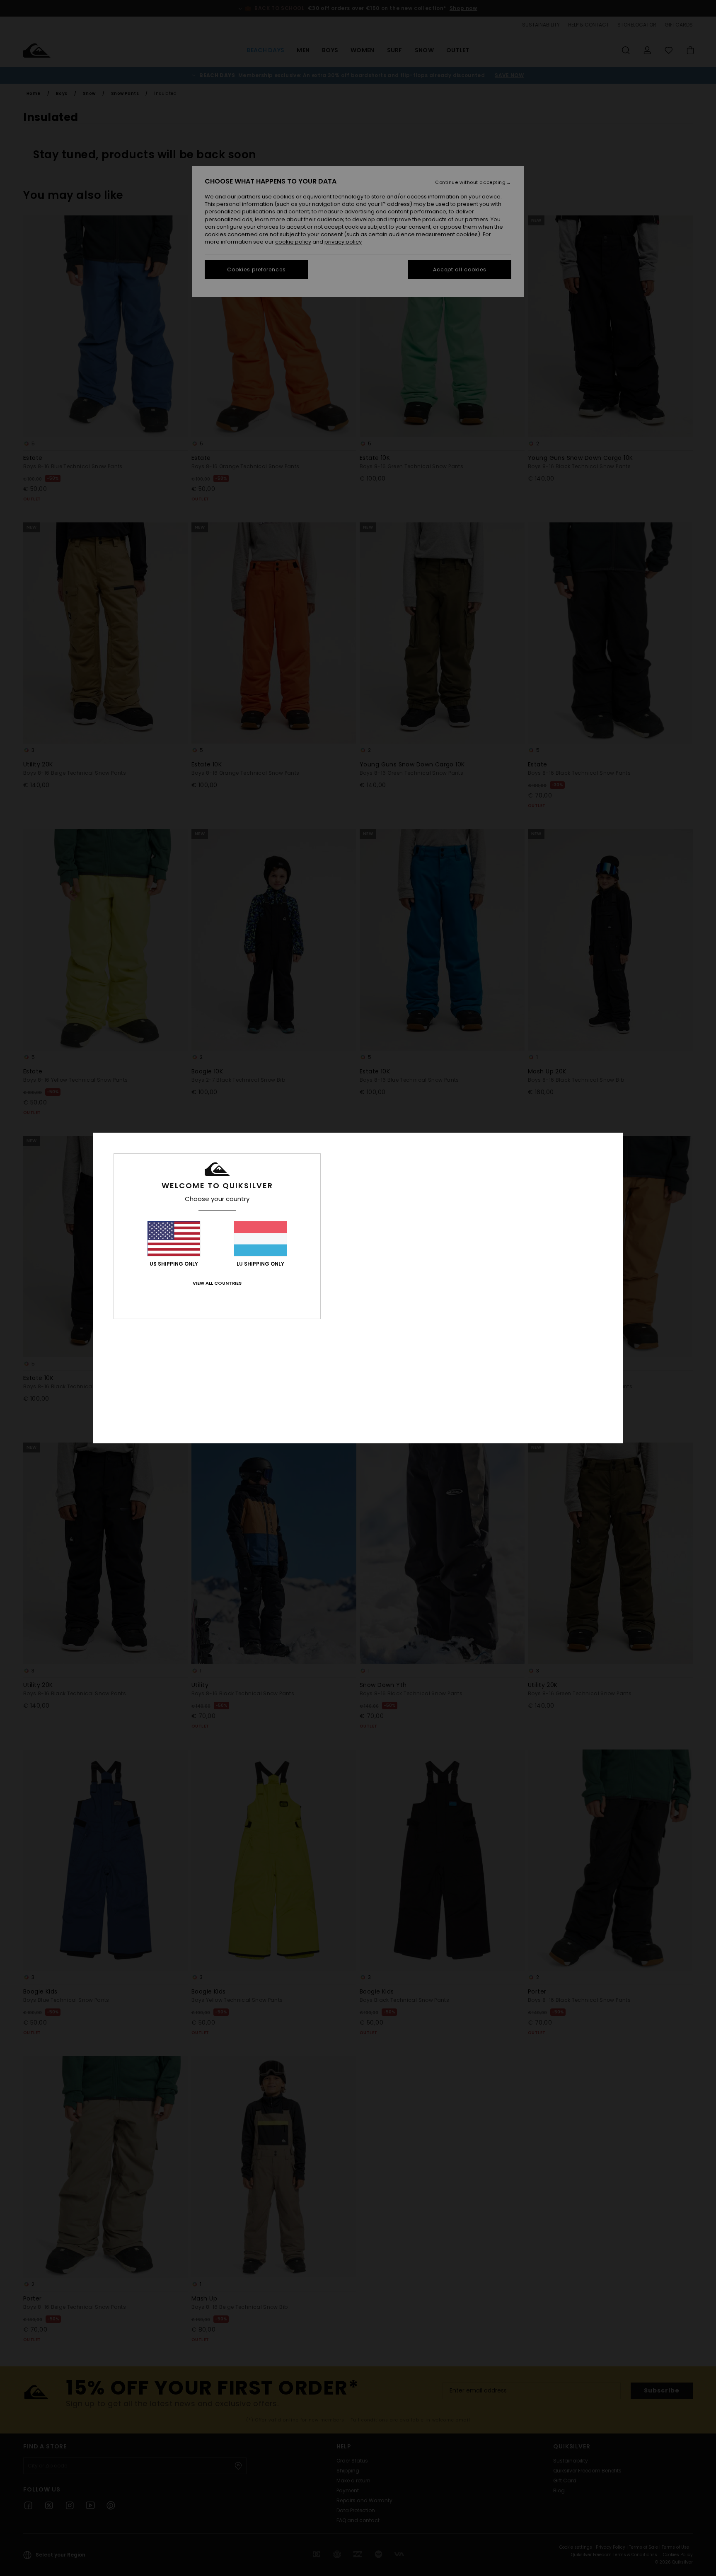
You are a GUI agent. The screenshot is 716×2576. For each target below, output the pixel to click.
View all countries (217, 1283)
